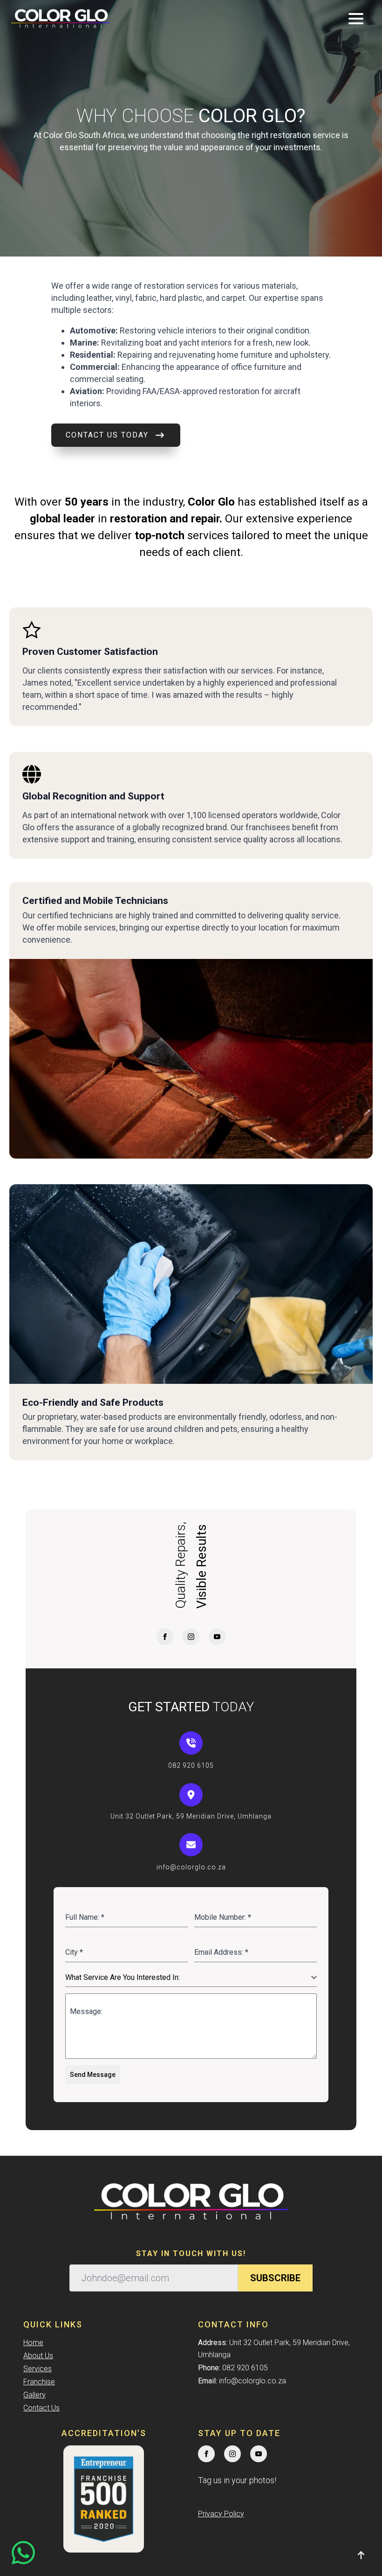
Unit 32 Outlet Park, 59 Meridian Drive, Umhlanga (191, 1816)
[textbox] (188, 1978)
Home (33, 2343)
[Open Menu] (356, 19)
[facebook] (165, 1637)
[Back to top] (361, 2555)
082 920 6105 (191, 1765)
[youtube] (217, 1637)
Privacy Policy (221, 2514)
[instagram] (191, 1637)
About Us (38, 2356)
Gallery (34, 2395)
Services (38, 2369)
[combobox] (191, 1978)
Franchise (39, 2382)
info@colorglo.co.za (191, 1867)
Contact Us (41, 2408)
